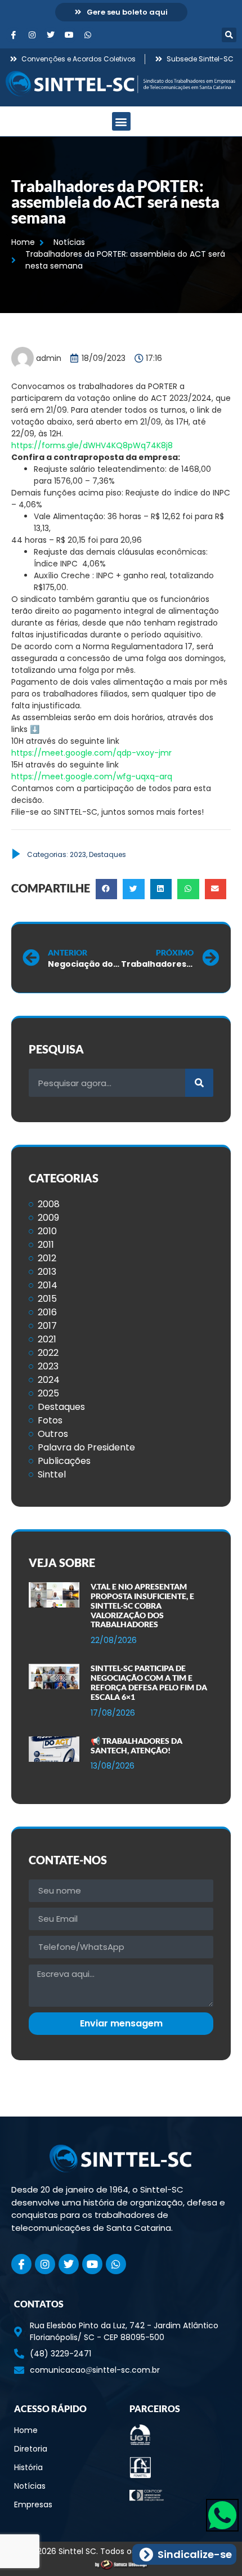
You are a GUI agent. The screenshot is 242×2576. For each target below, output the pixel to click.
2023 (78, 854)
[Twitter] (51, 35)
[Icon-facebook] (14, 35)
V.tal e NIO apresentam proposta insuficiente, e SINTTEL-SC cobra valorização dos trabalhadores (142, 1605)
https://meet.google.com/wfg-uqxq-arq (92, 776)
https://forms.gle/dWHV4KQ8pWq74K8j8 (92, 445)
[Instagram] (32, 35)
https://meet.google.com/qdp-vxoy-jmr (91, 753)
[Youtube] (69, 35)
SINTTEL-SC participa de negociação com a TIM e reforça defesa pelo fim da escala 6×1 (149, 1682)
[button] (229, 35)
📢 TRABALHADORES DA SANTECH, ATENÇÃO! (136, 1745)
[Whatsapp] (88, 35)
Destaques (107, 854)
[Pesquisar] (199, 1083)
